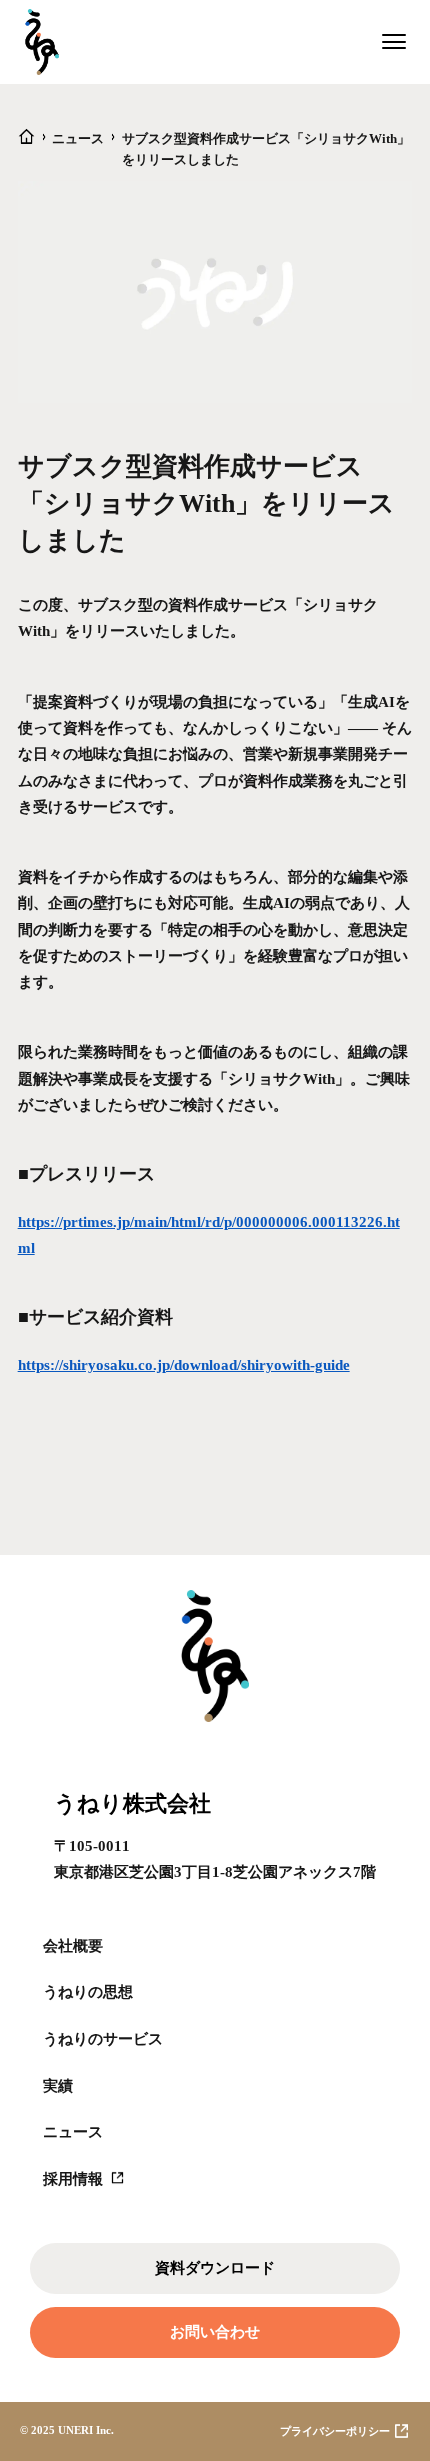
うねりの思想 (88, 1991)
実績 (58, 2085)
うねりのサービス (103, 2038)
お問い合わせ (215, 2331)
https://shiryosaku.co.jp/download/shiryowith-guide (184, 1364)
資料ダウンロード (215, 2267)
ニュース (73, 2131)
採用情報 (73, 2178)
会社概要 (73, 1945)
